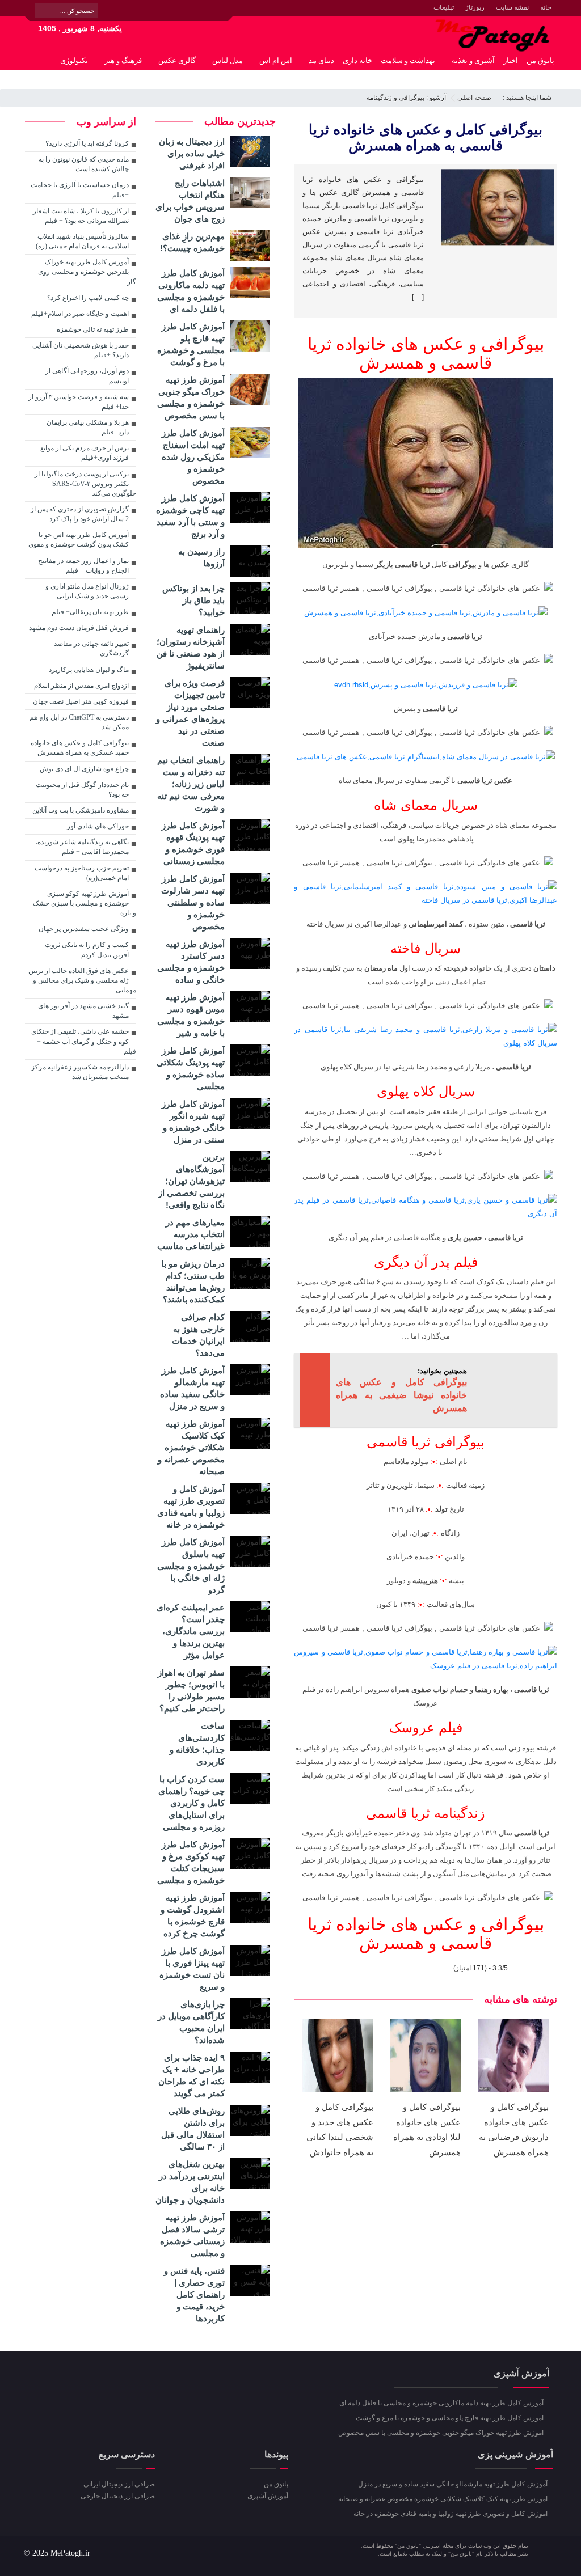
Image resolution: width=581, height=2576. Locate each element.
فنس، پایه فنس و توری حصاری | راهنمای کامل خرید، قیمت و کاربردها (194, 2294)
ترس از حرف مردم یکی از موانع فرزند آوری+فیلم (85, 453)
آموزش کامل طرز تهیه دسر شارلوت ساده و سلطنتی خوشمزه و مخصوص (193, 902)
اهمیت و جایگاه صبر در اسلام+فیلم (80, 314)
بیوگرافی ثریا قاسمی (426, 1442)
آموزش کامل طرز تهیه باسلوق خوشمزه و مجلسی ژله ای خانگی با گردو (191, 1566)
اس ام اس (276, 60)
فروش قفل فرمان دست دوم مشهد (79, 628)
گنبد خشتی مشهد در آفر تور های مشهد (83, 1011)
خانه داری (357, 60)
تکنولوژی (74, 60)
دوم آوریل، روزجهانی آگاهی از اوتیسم (87, 376)
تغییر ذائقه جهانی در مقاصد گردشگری (91, 648)
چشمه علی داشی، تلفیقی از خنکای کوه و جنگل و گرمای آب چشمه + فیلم (84, 1041)
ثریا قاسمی (412, 564)
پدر (364, 1238)
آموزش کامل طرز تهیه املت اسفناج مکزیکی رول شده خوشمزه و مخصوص (193, 457)
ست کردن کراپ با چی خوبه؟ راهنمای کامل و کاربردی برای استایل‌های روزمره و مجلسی (191, 1803)
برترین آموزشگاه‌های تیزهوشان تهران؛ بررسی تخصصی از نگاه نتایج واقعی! (191, 1181)
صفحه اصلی (474, 98)
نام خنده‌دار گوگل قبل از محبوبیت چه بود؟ (82, 790)
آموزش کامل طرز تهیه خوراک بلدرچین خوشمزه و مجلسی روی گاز (87, 272)
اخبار (511, 60)
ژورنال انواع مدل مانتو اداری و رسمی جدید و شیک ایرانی (87, 591)
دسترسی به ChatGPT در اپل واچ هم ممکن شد (79, 722)
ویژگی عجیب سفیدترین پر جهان (84, 929)
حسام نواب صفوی (440, 1689)
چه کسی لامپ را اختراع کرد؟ (88, 298)
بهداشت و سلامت (408, 60)
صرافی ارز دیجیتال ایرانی (119, 2484)
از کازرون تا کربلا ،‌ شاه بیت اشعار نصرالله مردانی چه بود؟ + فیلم (81, 216)
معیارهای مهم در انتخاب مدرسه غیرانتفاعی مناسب (191, 1234)
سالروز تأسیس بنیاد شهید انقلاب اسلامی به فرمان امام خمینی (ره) (82, 241)
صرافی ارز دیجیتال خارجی (118, 2496)
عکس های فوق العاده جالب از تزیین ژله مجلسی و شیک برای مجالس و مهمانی (82, 980)
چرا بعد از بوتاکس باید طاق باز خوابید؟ (193, 600)
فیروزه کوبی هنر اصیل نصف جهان (81, 701)
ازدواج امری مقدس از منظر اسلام (81, 686)
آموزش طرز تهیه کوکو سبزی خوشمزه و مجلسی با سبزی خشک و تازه (85, 903)
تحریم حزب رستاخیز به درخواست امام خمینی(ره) (82, 873)
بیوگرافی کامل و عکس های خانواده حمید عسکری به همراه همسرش (80, 748)
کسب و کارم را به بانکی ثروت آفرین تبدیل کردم (87, 949)
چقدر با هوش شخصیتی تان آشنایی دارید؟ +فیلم (81, 350)
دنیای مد (321, 60)
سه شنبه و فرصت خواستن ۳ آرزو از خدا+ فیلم (79, 402)
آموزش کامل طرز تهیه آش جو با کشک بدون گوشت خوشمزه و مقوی (79, 540)
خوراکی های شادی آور (98, 826)
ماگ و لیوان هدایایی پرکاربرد (89, 670)
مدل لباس (228, 60)
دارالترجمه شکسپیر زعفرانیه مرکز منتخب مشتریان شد (80, 1072)
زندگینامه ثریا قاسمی (426, 1813)
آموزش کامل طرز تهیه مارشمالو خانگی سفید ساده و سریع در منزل (454, 2484)
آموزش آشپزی (268, 2496)
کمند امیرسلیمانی (436, 924)
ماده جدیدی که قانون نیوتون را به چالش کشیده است (84, 164)
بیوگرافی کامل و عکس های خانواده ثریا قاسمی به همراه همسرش (426, 137)
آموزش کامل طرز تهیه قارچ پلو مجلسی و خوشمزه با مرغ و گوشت (451, 2418)
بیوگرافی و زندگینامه (395, 98)
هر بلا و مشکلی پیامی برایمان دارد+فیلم (88, 427)
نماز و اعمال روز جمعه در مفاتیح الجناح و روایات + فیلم (83, 566)
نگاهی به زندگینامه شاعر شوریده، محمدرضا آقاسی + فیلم (82, 847)
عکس (500, 564)
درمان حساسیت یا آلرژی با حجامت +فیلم (80, 190)
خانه (546, 7)
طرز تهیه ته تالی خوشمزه (93, 329)
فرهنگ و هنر (123, 60)
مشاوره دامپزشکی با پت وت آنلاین (81, 810)
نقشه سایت (512, 7)
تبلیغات (444, 7)
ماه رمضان (381, 968)
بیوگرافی (463, 564)
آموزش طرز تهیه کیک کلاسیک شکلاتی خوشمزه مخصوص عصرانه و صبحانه (191, 1447)
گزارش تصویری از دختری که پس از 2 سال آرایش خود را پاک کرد (80, 514)
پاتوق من (540, 60)
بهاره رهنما (492, 1689)
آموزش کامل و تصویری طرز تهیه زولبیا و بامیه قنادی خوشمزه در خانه (451, 2514)
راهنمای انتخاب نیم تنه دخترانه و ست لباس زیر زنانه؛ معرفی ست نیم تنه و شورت (191, 784)
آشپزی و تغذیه (473, 60)
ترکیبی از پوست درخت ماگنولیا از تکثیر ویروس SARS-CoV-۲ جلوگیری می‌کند (85, 484)
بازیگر (384, 564)
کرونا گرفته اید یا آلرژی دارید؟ (87, 143)
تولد (441, 1509)
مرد (526, 1323)
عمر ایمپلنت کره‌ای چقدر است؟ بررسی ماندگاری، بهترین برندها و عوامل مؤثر (191, 1631)
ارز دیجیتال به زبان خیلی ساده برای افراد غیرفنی (192, 153)
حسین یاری (465, 1238)
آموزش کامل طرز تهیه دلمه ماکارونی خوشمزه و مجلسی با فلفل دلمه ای (442, 2403)
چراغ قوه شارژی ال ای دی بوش (84, 769)
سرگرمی (540, 79)
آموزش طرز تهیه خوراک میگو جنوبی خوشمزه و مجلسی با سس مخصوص (442, 2433)
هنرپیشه (425, 1581)
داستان (544, 968)
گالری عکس (177, 60)
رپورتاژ (475, 7)
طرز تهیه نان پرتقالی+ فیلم (90, 612)
